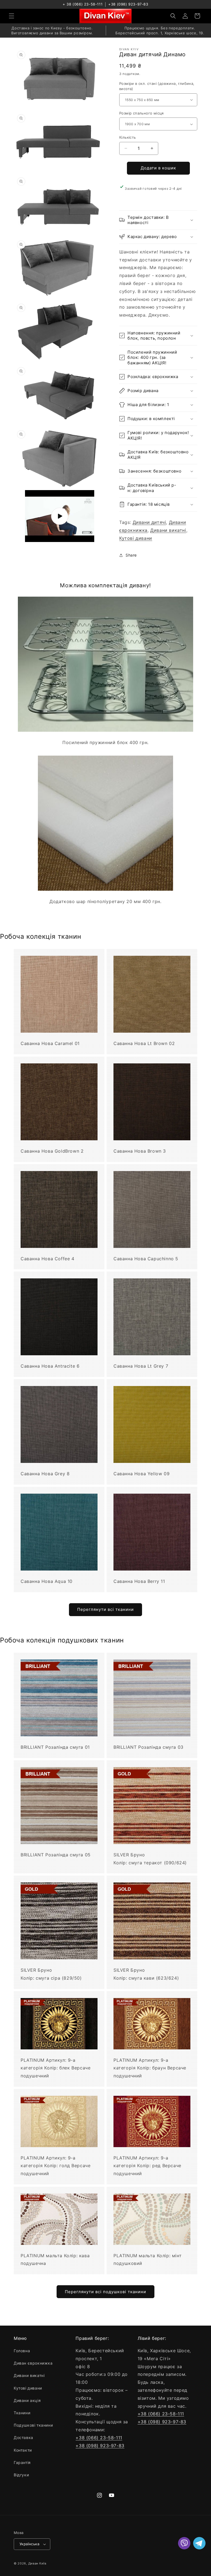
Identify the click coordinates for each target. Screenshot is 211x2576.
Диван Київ (37, 2563)
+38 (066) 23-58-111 (99, 2438)
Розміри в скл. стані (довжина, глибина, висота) (157, 86)
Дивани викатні (168, 530)
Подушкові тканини (33, 2425)
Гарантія (22, 2462)
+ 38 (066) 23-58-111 (83, 4)
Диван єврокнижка (33, 2363)
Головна (22, 2351)
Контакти (23, 2450)
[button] (12, 16)
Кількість (128, 137)
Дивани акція (27, 2400)
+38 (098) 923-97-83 (128, 4)
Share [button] (131, 555)
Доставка (23, 2437)
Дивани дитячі (149, 522)
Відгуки (21, 2475)
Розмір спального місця (141, 113)
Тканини (22, 2413)
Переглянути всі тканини (105, 1609)
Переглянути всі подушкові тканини (105, 2292)
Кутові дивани (136, 538)
